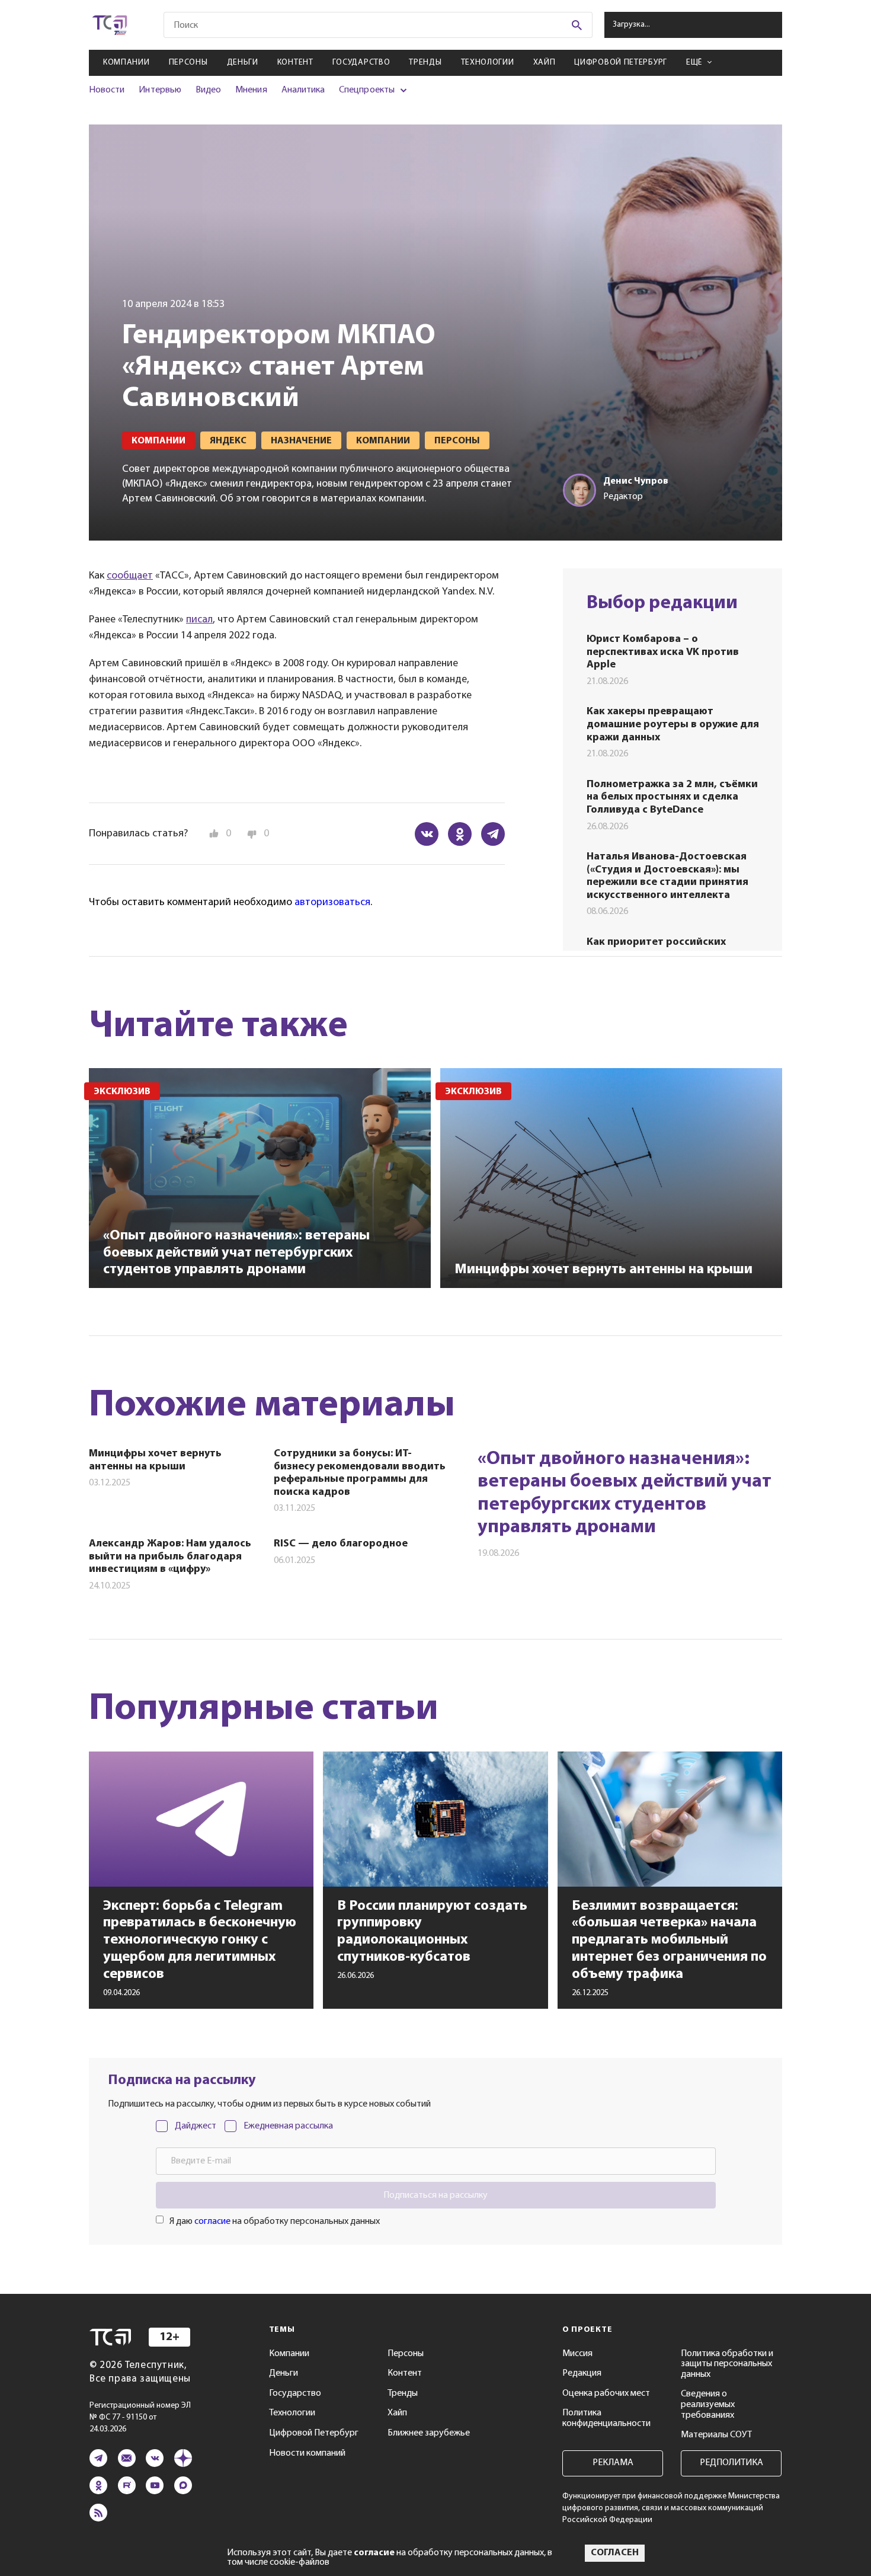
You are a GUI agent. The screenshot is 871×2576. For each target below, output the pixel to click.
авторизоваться (332, 903)
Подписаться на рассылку (435, 2195)
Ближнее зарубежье (429, 2433)
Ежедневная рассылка (288, 2126)
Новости (107, 90)
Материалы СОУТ (716, 2435)
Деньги (243, 63)
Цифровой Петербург (621, 63)
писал (199, 620)
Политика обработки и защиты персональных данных (727, 2364)
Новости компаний (307, 2453)
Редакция (582, 2373)
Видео (208, 90)
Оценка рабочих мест (606, 2393)
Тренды (425, 63)
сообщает (130, 576)
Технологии (488, 63)
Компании (127, 63)
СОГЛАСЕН (615, 2553)
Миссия (577, 2354)
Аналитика (303, 90)
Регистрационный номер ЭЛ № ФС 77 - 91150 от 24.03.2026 (140, 2417)
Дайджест (196, 2126)
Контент (295, 63)
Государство (361, 63)
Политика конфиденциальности (606, 2418)
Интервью (160, 90)
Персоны (188, 63)
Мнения (251, 90)
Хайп (545, 63)
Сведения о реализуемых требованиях (708, 2404)
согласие (212, 2222)
